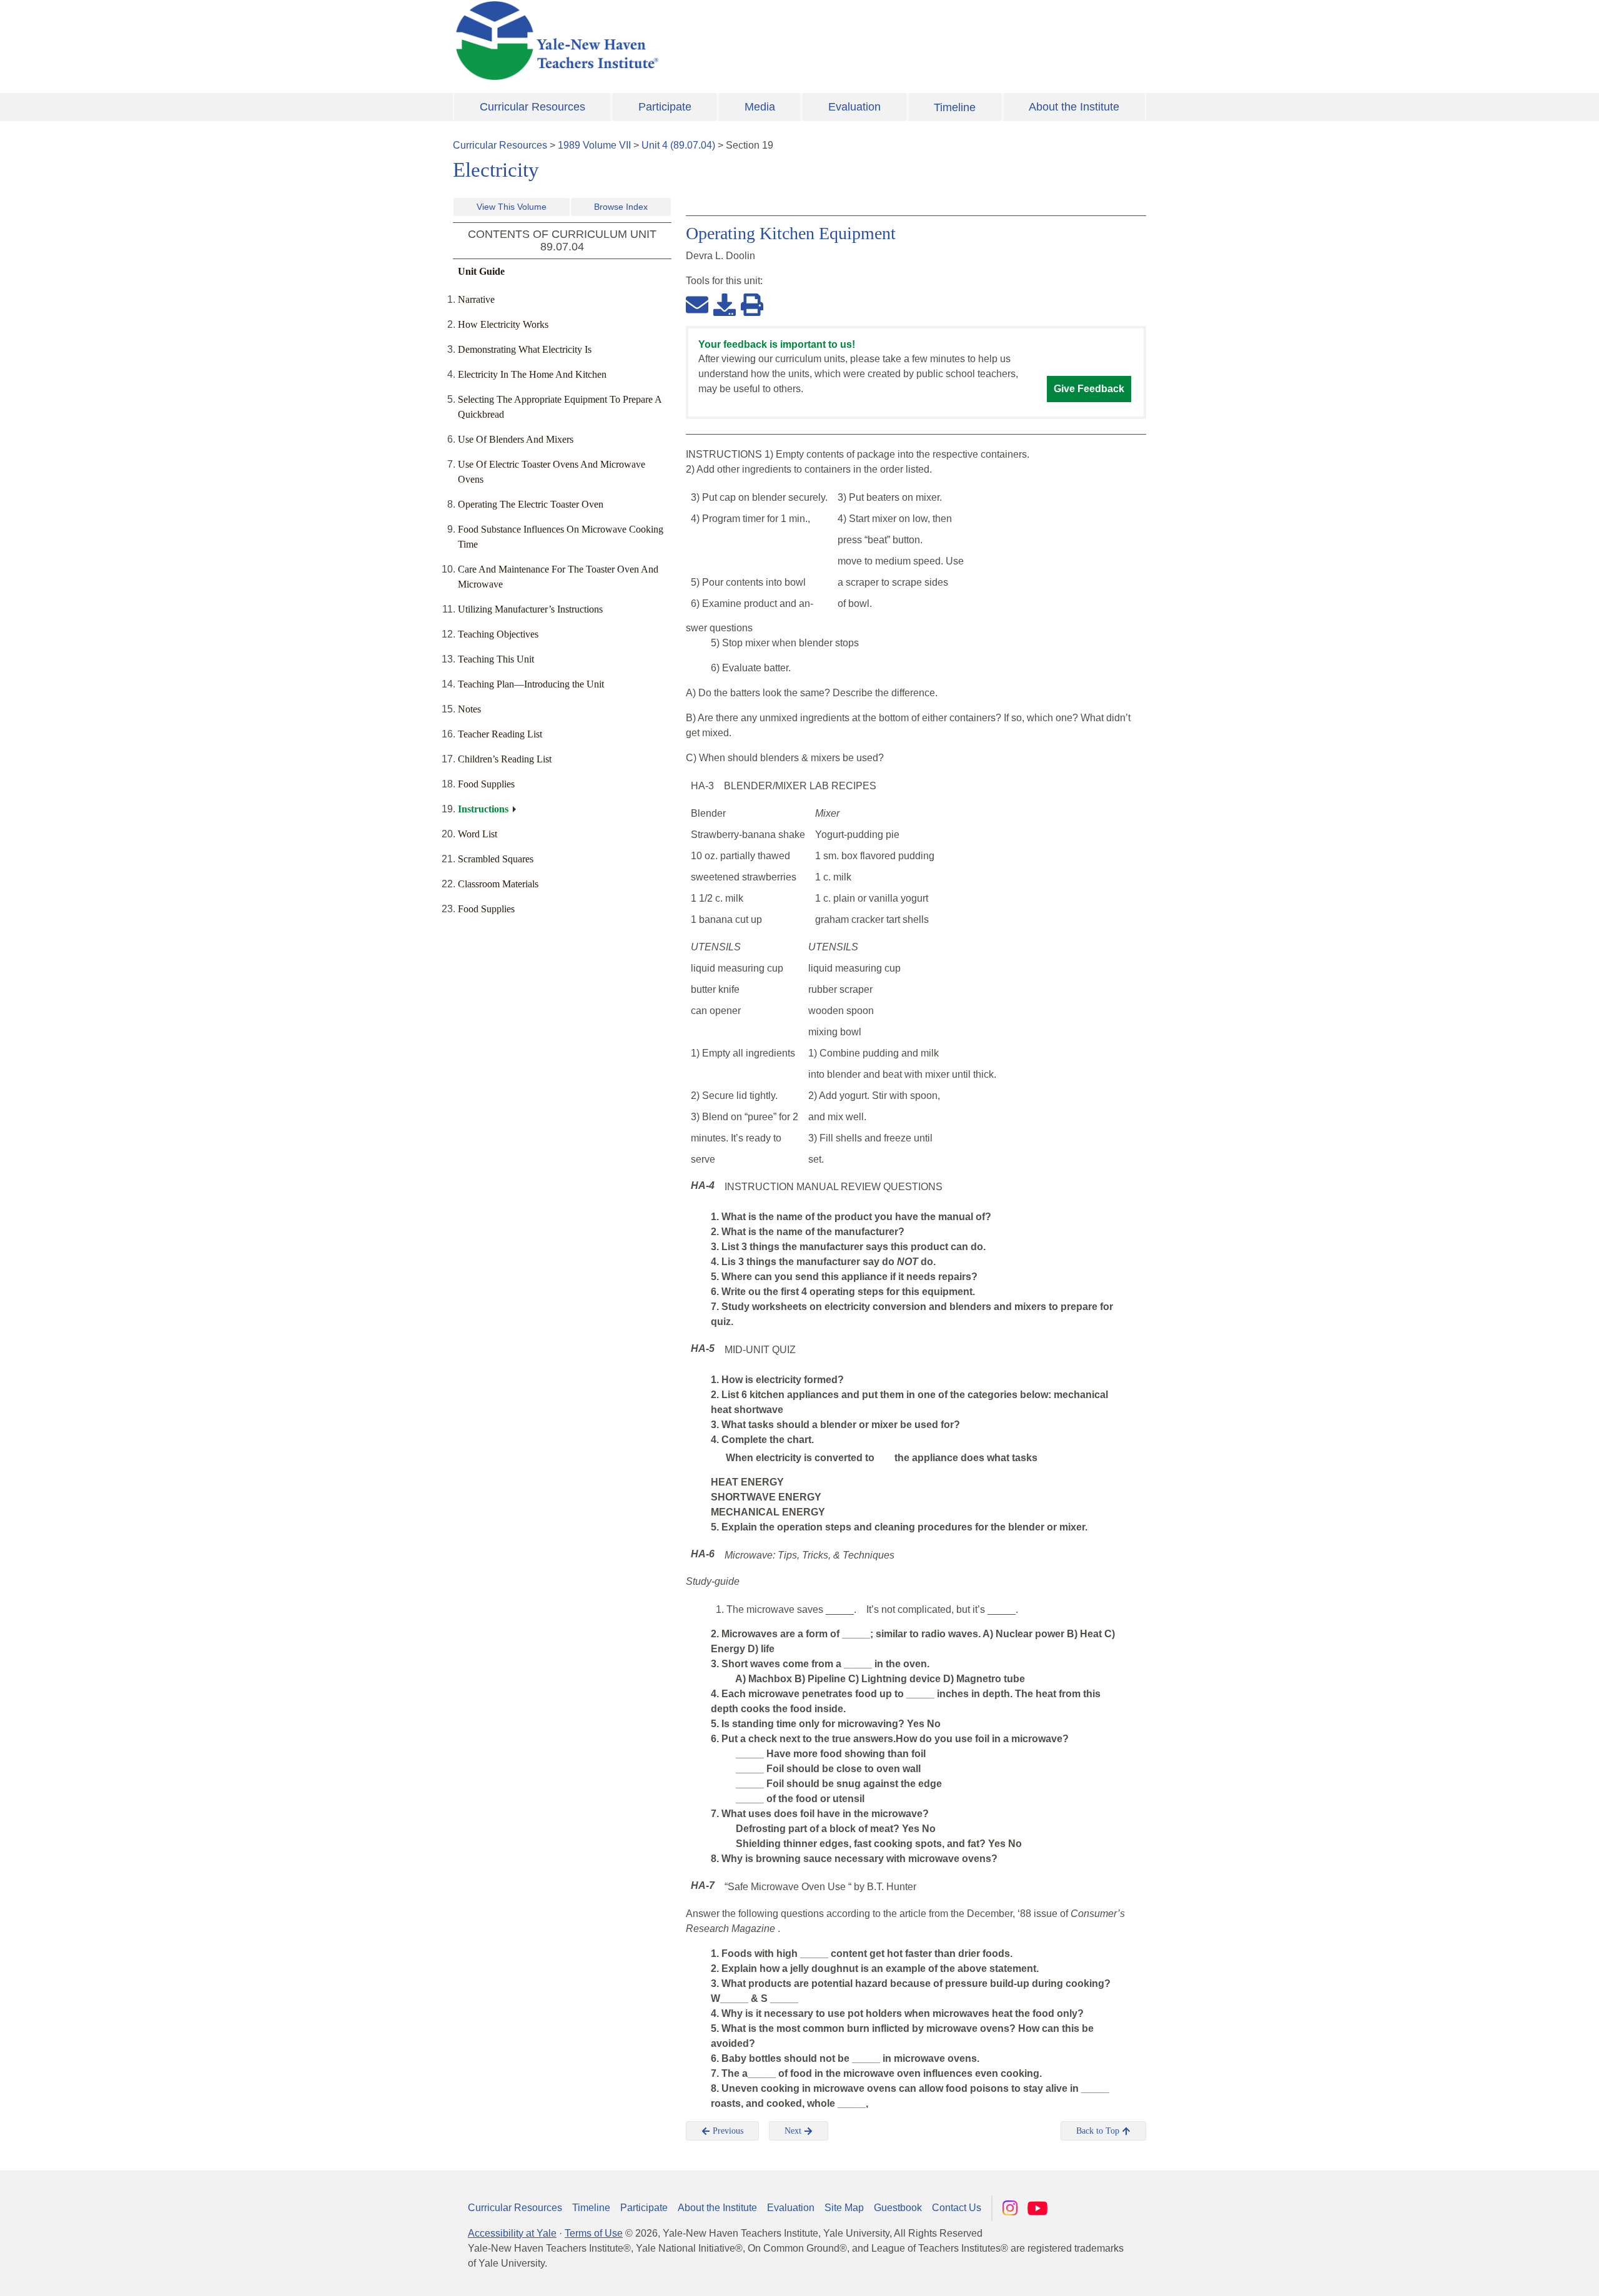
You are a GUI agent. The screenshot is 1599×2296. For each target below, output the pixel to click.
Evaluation (854, 107)
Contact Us (957, 2208)
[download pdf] (725, 304)
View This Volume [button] (512, 207)
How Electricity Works (503, 324)
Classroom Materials (498, 884)
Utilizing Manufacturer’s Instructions (530, 609)
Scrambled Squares (496, 859)
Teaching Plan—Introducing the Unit (531, 684)
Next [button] (794, 2131)
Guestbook (898, 2208)
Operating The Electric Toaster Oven (531, 504)
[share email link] (697, 304)
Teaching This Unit (496, 659)
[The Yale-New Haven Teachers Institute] (681, 41)
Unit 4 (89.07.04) (678, 145)
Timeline (955, 107)
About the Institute (1074, 107)
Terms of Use (594, 2233)
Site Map (844, 2208)
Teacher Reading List (500, 734)
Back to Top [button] (1099, 2131)
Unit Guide (481, 271)
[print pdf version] (752, 304)
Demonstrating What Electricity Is (525, 349)
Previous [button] (727, 2131)
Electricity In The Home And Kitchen (532, 374)
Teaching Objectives (498, 634)
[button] (1527, 2274)
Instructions (483, 809)
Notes (469, 709)
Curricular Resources (532, 107)
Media (760, 107)
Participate (665, 107)
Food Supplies (486, 784)
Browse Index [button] (621, 207)
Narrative (476, 299)
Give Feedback (1089, 389)
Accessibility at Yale (512, 2233)
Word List (478, 834)
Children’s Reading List (505, 759)
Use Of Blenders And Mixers (516, 439)
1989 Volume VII (594, 145)
